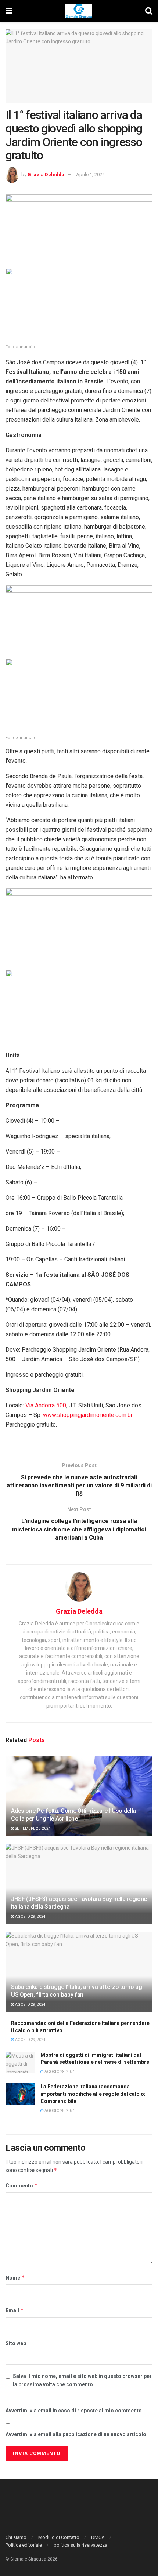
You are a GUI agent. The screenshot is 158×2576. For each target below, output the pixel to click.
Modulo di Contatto (59, 2537)
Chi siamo (16, 2537)
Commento (22, 2185)
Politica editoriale (24, 2545)
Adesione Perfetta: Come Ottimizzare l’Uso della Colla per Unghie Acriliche (73, 1815)
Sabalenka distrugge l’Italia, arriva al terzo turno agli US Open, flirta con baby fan (78, 1991)
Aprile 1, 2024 (90, 174)
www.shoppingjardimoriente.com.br (88, 1415)
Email (15, 2310)
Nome (15, 2278)
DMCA (98, 2537)
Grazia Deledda (46, 174)
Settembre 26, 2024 (33, 1828)
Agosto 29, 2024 (30, 1916)
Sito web (16, 2343)
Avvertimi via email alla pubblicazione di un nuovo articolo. (77, 2434)
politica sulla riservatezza (80, 2545)
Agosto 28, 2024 (59, 2072)
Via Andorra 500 (46, 1405)
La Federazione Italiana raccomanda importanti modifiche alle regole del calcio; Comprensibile (93, 2094)
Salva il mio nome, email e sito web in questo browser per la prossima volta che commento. (82, 2380)
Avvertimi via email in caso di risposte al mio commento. (74, 2411)
